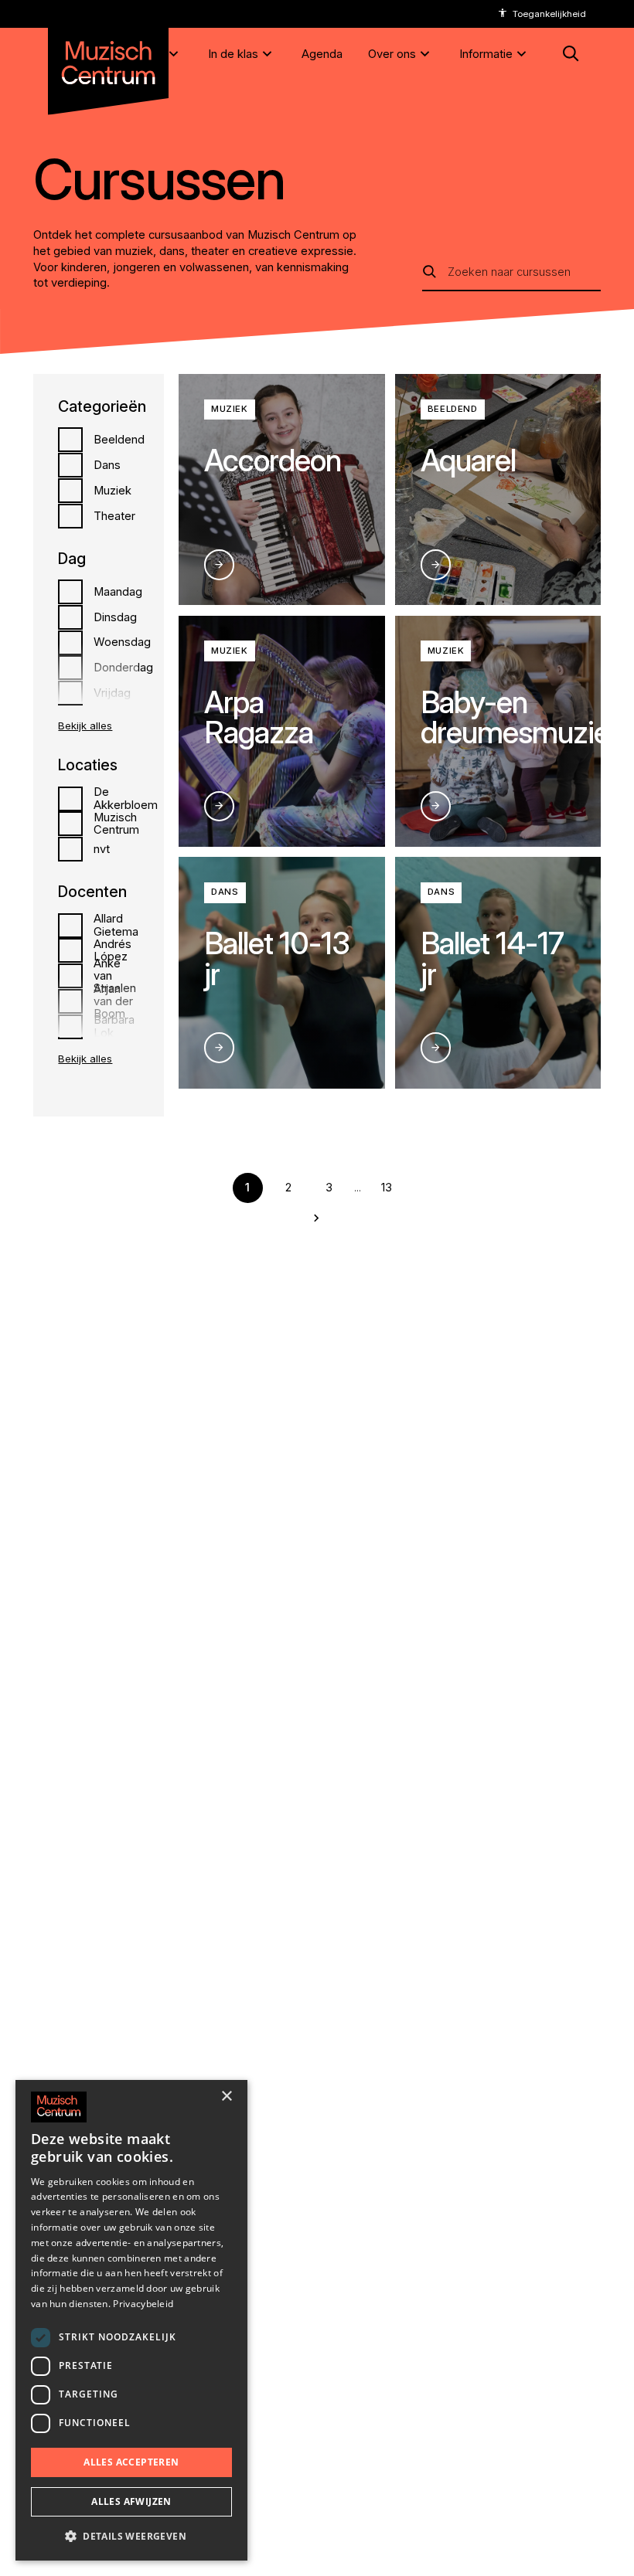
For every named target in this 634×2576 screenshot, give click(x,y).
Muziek (112, 491)
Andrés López (112, 950)
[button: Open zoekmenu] (570, 54)
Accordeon (273, 460)
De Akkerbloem (126, 798)
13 (387, 1188)
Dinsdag (115, 617)
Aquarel (468, 460)
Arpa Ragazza (259, 717)
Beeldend (119, 440)
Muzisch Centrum (116, 824)
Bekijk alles (85, 726)
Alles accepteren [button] (131, 2462)
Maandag (118, 592)
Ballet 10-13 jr (277, 958)
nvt (102, 849)
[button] (131, 2536)
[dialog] (131, 2320)
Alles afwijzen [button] (131, 2501)
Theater (114, 516)
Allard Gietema (116, 925)
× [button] (226, 2097)
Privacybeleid (143, 2304)
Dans (107, 465)
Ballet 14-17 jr (492, 958)
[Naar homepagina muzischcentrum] (108, 58)
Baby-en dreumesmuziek (523, 717)
